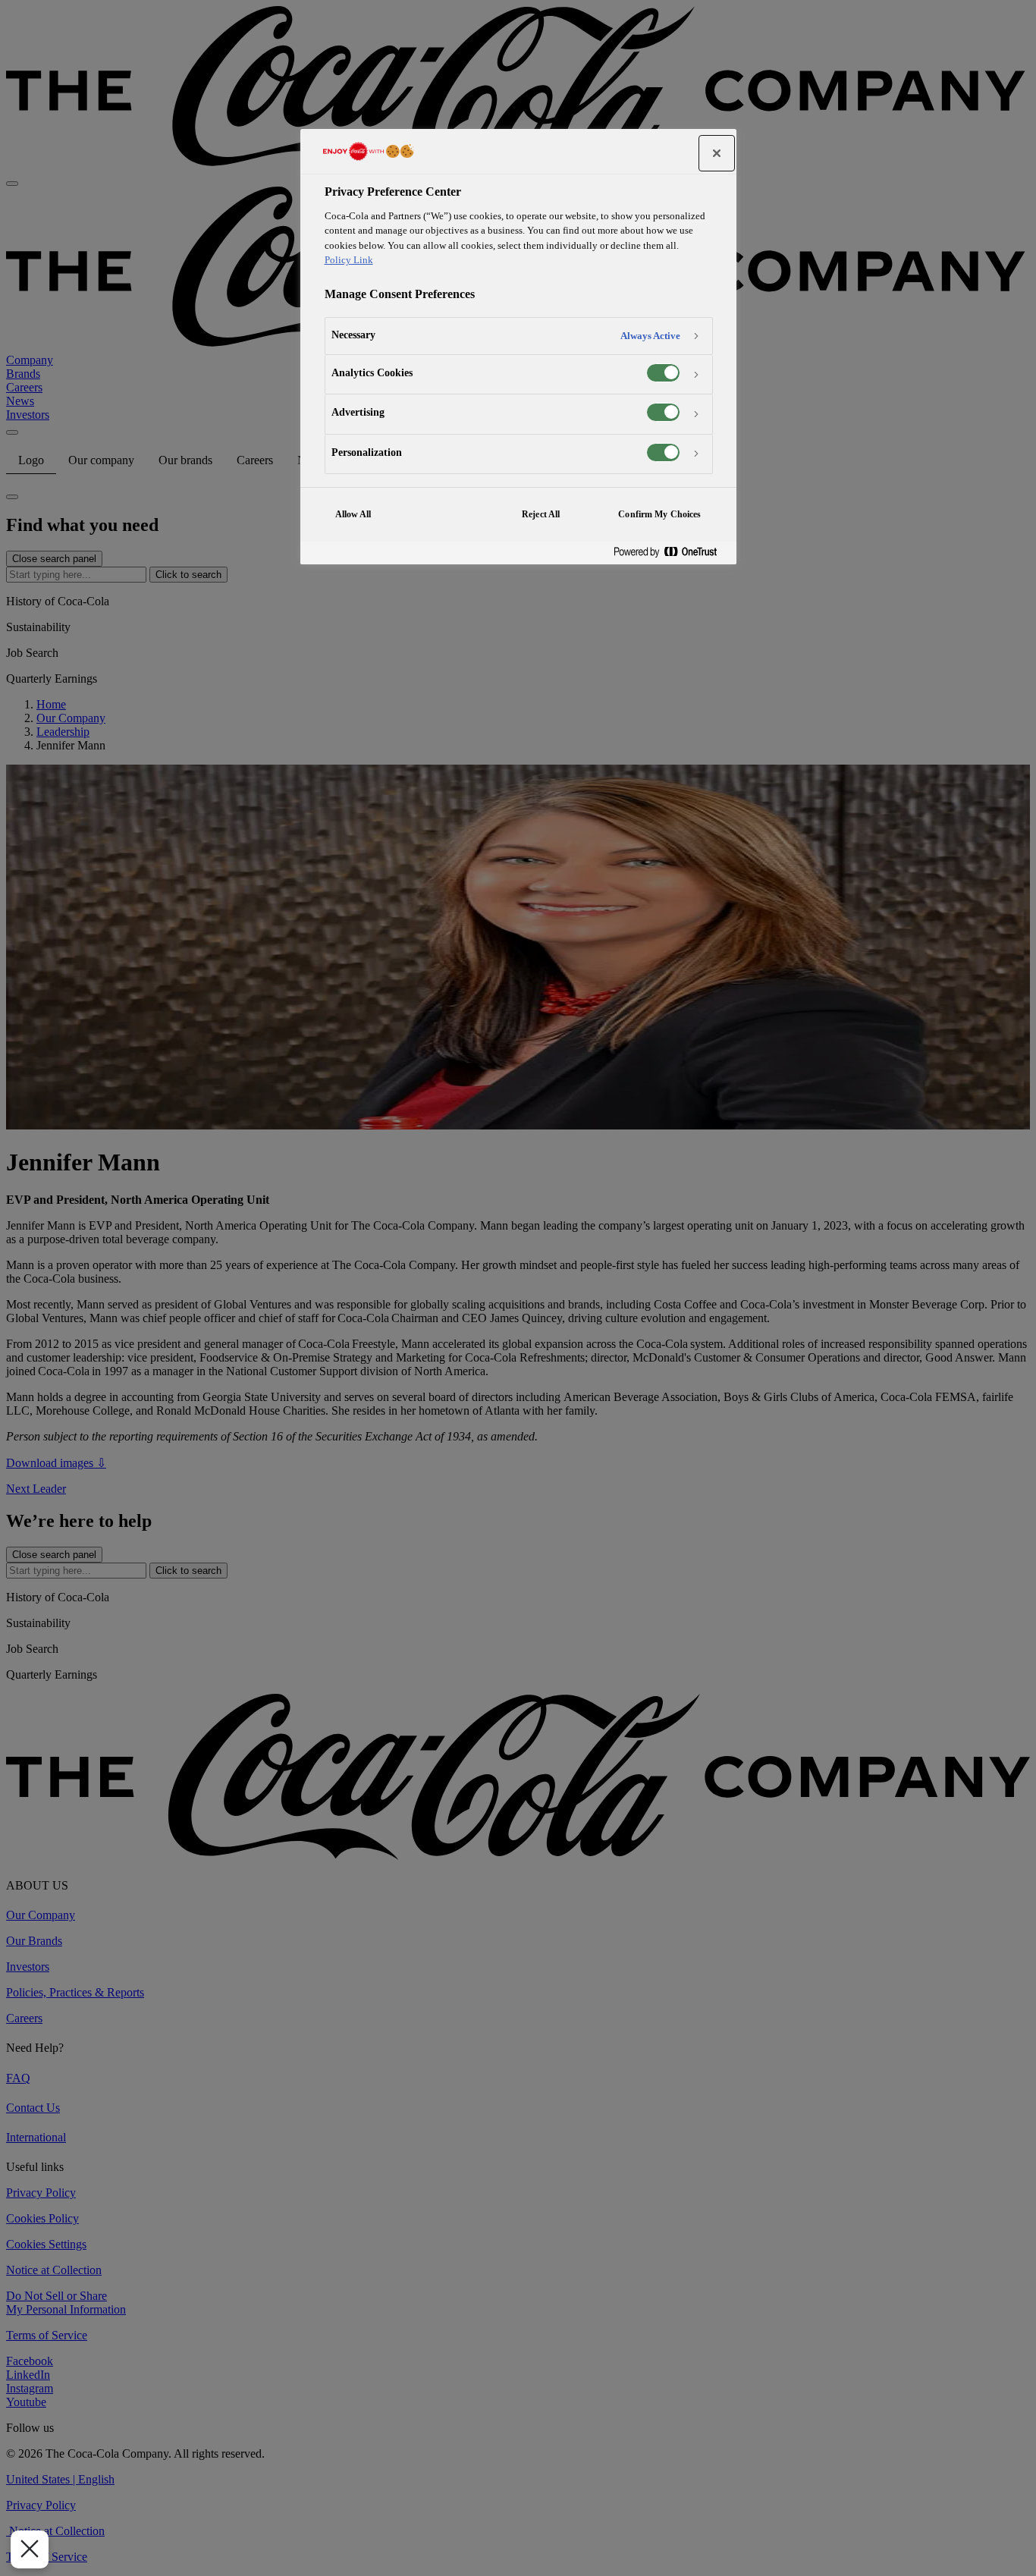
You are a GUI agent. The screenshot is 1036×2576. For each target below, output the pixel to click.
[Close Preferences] (30, 2549)
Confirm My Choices (659, 514)
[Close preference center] (717, 153)
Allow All (353, 514)
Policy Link (349, 260)
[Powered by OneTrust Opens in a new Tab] (671, 553)
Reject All (541, 514)
